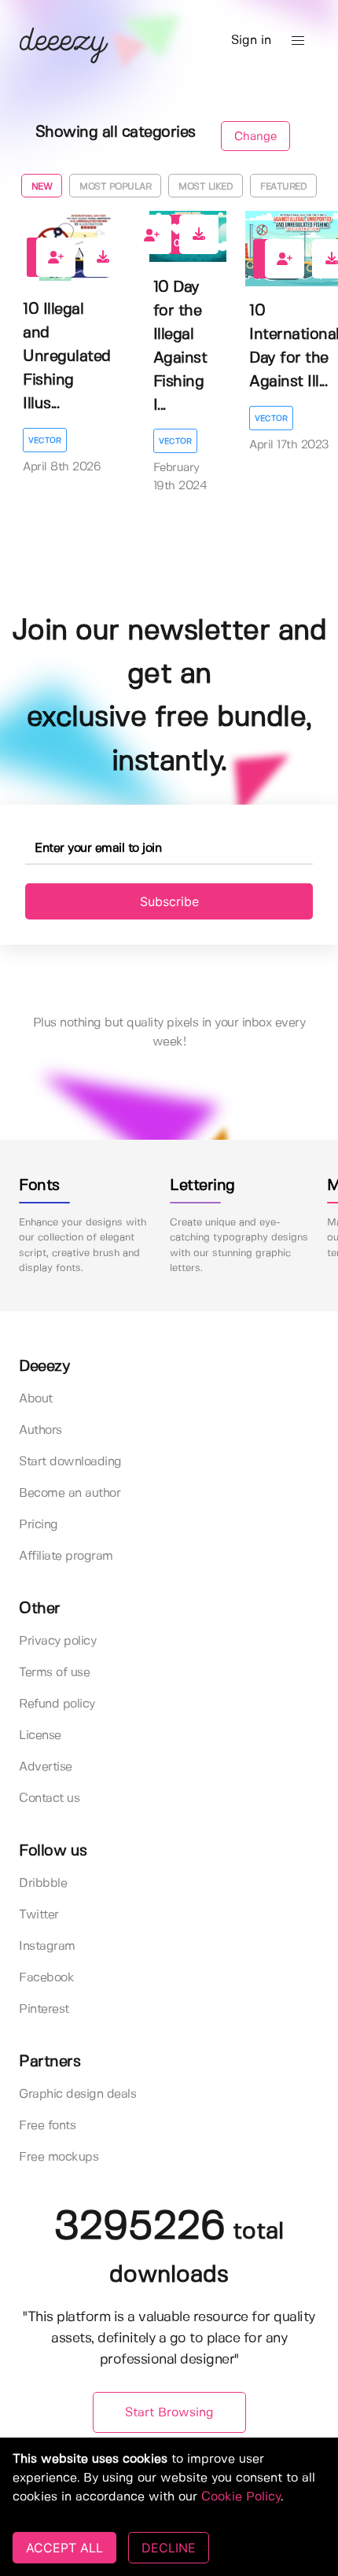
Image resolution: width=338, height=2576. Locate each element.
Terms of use (54, 1673)
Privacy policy (57, 1641)
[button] (298, 41)
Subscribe (169, 901)
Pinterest (44, 2009)
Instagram (47, 1946)
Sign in (251, 41)
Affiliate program (66, 1556)
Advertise (46, 1767)
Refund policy (57, 1704)
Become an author (70, 1493)
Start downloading (70, 1462)
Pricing (39, 1525)
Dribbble (43, 1883)
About (36, 1399)
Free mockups (59, 2157)
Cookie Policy (241, 2497)
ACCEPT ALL (64, 2548)
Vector (45, 440)
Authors (40, 1430)
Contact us (49, 1798)
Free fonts (47, 2126)
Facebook (46, 1978)
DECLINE (169, 2548)
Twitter (39, 1915)
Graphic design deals (77, 2094)
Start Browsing (169, 2413)
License (40, 1736)
